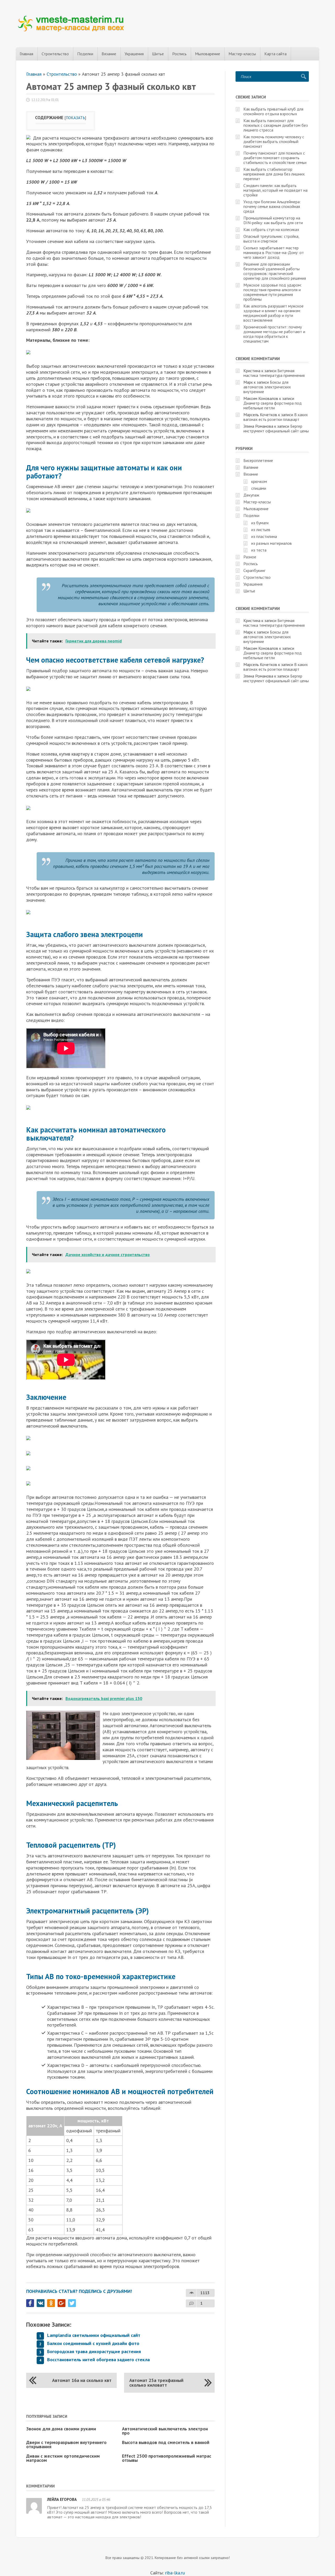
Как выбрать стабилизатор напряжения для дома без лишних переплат (274, 174)
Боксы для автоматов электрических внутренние (267, 387)
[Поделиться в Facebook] (30, 2303)
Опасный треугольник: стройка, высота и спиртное (271, 239)
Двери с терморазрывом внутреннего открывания (66, 2444)
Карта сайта (275, 54)
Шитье (158, 54)
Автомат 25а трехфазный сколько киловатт (156, 2383)
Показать (75, 118)
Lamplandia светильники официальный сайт (94, 2335)
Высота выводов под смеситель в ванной (166, 2442)
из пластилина (264, 536)
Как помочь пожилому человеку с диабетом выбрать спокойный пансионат (274, 141)
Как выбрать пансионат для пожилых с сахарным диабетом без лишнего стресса (276, 125)
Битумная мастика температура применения (274, 373)
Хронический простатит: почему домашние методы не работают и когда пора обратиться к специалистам (274, 334)
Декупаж (251, 495)
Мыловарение (208, 54)
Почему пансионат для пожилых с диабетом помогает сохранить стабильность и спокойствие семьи (275, 158)
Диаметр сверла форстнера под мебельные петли (273, 405)
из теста (259, 550)
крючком (259, 481)
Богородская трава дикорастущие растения (94, 2351)
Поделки (85, 54)
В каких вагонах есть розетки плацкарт (276, 417)
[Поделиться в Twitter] (72, 2303)
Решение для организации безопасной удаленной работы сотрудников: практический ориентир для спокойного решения (275, 271)
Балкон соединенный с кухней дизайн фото (93, 2343)
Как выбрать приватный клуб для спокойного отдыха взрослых (273, 111)
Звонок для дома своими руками (61, 2429)
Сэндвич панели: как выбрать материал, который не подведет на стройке (275, 190)
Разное (250, 557)
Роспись (179, 54)
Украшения (134, 54)
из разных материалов (272, 543)
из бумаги (260, 523)
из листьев (261, 530)
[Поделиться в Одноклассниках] (51, 2303)
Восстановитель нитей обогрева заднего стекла (98, 2360)
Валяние (251, 467)
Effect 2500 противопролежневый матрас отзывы (167, 2458)
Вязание (109, 54)
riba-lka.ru (175, 2573)
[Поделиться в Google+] (62, 2303)
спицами (259, 488)
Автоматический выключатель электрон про (165, 2431)
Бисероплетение (258, 460)
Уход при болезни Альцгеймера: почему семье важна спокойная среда (272, 206)
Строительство (55, 54)
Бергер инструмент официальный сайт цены (276, 428)
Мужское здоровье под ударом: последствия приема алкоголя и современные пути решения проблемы (273, 292)
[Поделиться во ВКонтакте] (41, 2303)
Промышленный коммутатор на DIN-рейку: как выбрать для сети (273, 220)
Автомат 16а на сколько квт (82, 2380)
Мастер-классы (242, 54)
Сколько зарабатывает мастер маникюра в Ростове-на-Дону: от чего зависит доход (274, 252)
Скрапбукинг (254, 570)
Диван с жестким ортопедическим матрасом (63, 2458)
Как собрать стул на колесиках (271, 229)
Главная (26, 54)
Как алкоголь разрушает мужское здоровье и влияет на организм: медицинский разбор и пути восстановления (273, 313)
